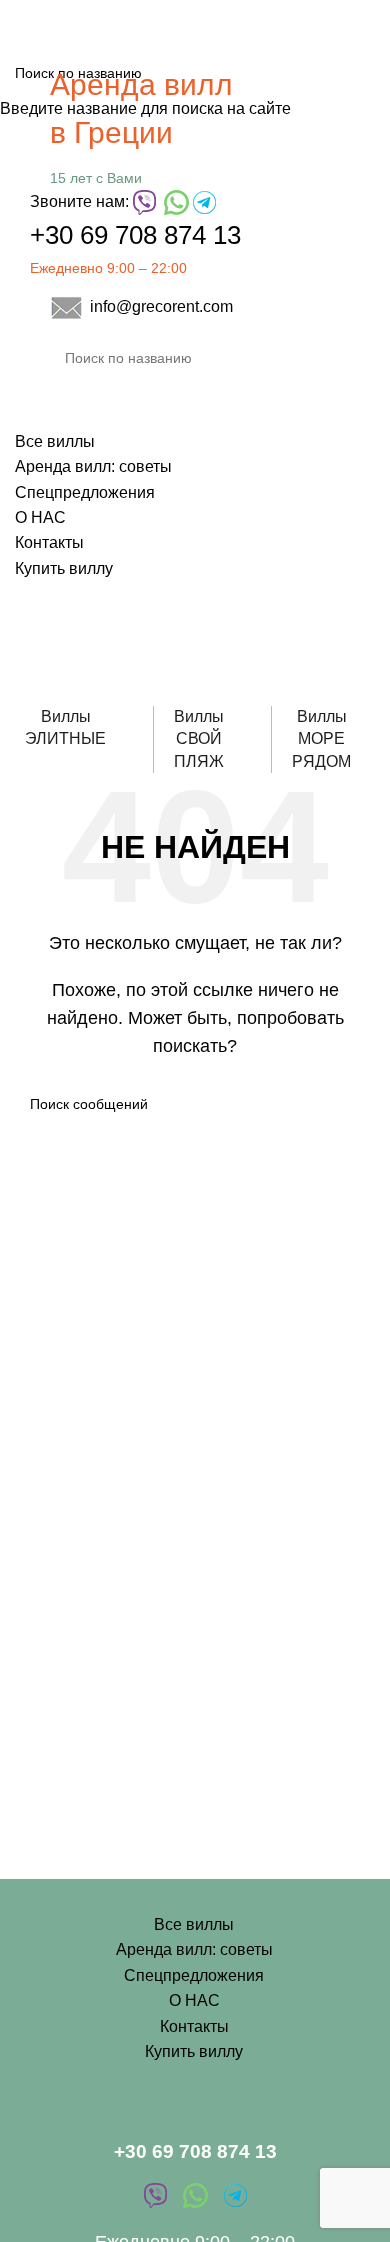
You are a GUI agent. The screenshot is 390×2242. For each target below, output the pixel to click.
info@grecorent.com (161, 306)
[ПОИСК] (352, 358)
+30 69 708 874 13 (135, 235)
